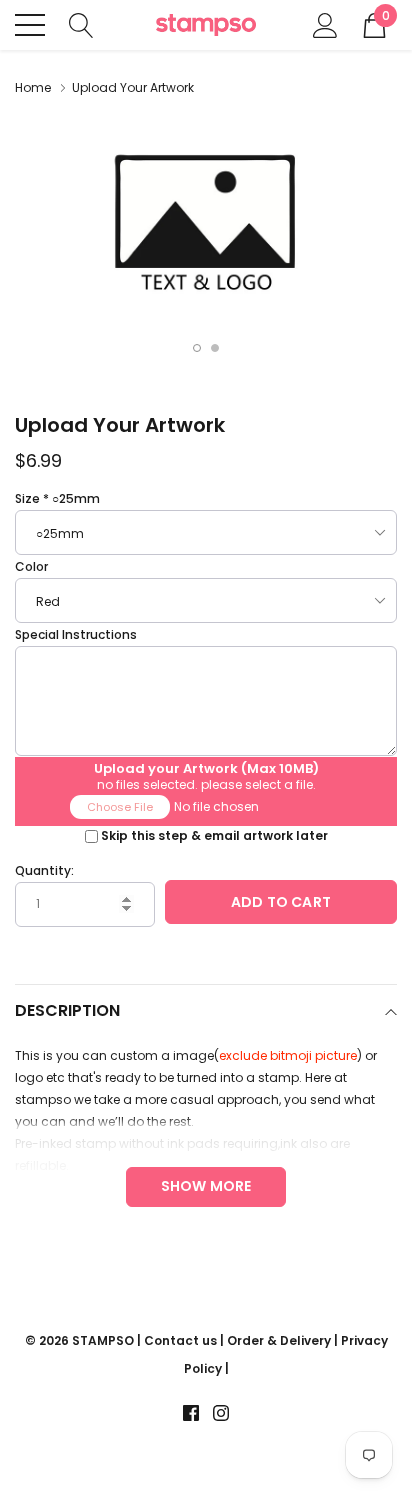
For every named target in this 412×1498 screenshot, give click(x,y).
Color (31, 566)
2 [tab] (215, 348)
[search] (81, 23)
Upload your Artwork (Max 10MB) (206, 765)
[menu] (30, 25)
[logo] (206, 25)
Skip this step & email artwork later (214, 835)
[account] (325, 23)
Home (33, 87)
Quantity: (44, 870)
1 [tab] (197, 348)
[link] (191, 1413)
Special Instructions (76, 634)
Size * (57, 498)
